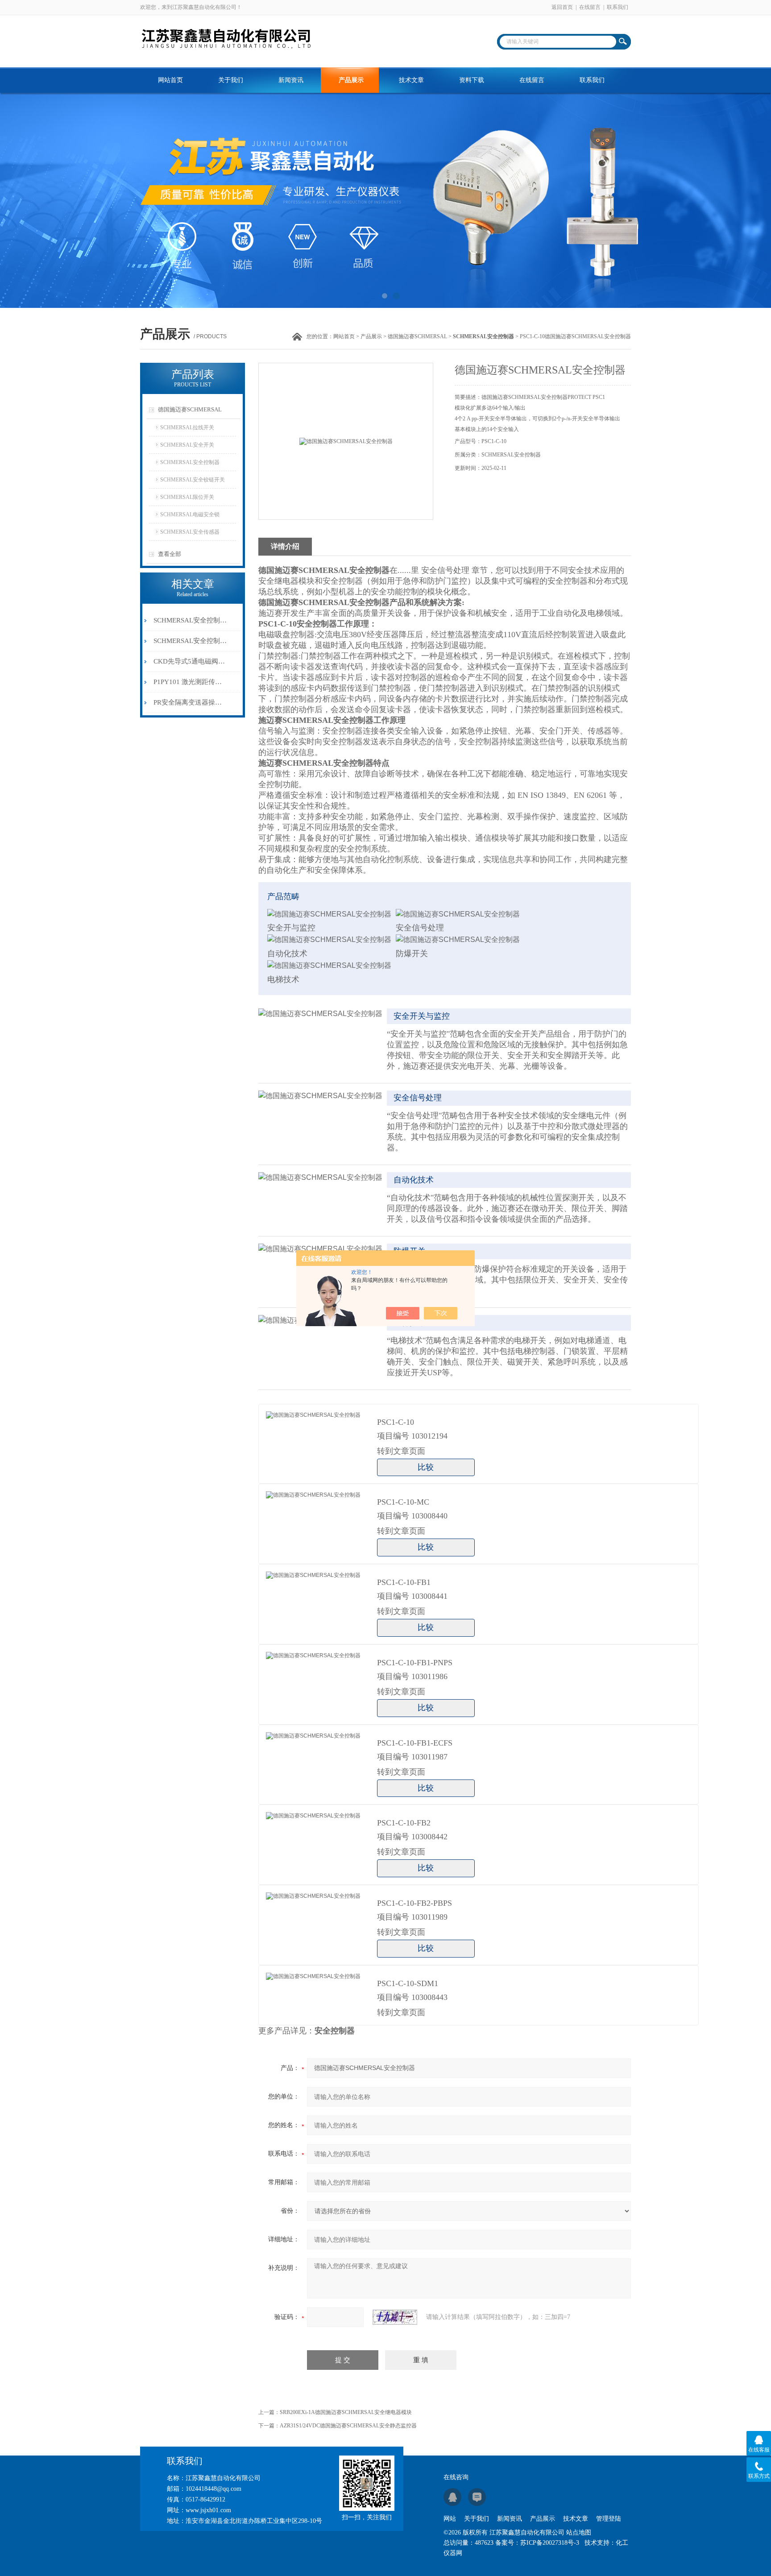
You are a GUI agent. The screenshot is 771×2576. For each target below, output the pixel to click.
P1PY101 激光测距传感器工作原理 (191, 682)
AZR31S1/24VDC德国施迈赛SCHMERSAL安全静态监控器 (348, 2426)
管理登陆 (609, 2519)
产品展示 (351, 80)
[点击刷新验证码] (395, 2317)
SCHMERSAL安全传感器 (190, 532)
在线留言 (590, 7)
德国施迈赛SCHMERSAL (417, 336)
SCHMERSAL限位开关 (187, 497)
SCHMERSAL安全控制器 (190, 462)
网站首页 (170, 80)
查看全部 (170, 554)
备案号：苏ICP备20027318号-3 (537, 2543)
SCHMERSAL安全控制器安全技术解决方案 (191, 641)
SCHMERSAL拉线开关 (187, 427)
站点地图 (579, 2532)
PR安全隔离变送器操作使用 (191, 702)
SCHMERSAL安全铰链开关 (193, 480)
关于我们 (231, 80)
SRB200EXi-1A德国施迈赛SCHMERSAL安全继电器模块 (346, 2412)
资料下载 (472, 80)
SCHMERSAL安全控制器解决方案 (191, 620)
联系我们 (618, 7)
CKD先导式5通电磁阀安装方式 (191, 661)
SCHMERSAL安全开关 (187, 445)
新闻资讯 (291, 80)
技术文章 (411, 80)
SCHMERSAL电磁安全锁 (190, 514)
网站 (450, 2519)
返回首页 (562, 7)
